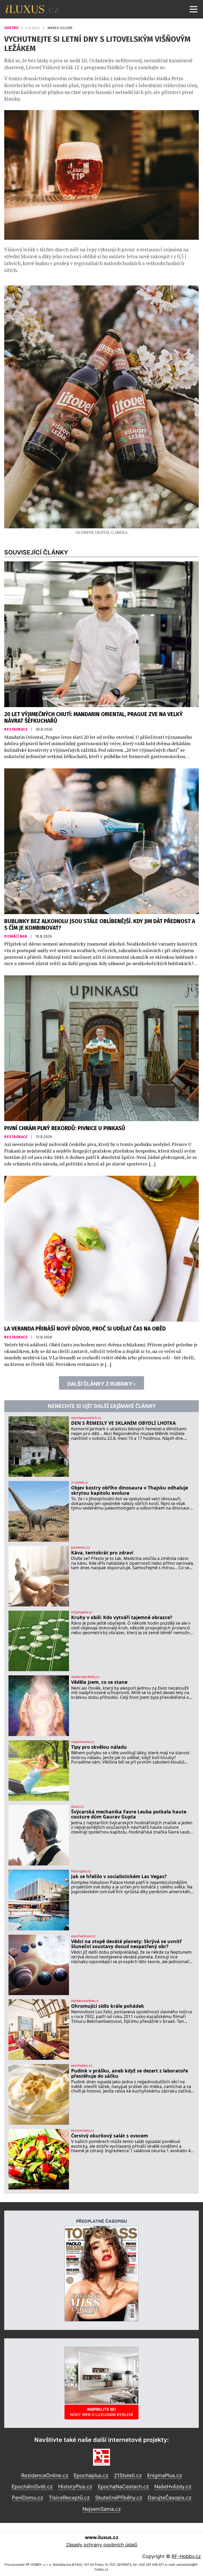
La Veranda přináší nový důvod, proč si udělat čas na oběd (85, 1329)
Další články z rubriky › (101, 1384)
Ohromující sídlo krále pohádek (108, 2006)
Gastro (12, 28)
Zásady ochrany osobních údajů (102, 2545)
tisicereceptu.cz (83, 2131)
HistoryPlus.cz (75, 2486)
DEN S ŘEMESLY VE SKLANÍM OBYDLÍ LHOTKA (123, 1423)
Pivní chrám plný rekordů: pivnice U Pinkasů (65, 1128)
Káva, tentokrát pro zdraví (102, 1553)
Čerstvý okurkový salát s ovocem (110, 2136)
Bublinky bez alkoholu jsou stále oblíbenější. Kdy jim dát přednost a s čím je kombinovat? (100, 925)
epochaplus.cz (82, 2066)
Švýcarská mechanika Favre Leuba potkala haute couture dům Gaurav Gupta (129, 1814)
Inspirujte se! (101, 2412)
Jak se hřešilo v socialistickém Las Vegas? (119, 1876)
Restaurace (16, 729)
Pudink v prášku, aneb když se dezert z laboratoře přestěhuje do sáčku (130, 2073)
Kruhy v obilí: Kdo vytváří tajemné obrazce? (122, 1617)
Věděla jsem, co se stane (99, 1682)
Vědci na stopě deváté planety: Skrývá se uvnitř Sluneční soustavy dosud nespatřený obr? (126, 1944)
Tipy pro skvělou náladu (99, 1747)
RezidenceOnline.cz (45, 2475)
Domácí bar (16, 936)
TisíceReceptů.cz (69, 2498)
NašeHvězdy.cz (173, 2486)
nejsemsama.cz (83, 1742)
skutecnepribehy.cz (85, 1677)
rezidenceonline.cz (85, 2001)
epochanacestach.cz (86, 1418)
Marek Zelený (60, 28)
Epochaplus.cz (91, 2475)
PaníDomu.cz (27, 2498)
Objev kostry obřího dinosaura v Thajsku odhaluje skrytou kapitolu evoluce (130, 1490)
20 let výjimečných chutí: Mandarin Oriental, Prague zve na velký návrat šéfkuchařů (93, 718)
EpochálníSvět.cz (32, 2486)
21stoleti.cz (79, 1483)
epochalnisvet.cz (83, 1936)
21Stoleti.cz (128, 2475)
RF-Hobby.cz (186, 2556)
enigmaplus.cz (82, 1612)
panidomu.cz (80, 1548)
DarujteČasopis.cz (170, 2498)
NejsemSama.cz (102, 2509)
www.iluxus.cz (102, 2537)
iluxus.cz (77, 1807)
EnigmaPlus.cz (165, 2475)
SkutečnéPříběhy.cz (119, 2498)
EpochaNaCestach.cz (123, 2486)
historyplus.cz (81, 1871)
